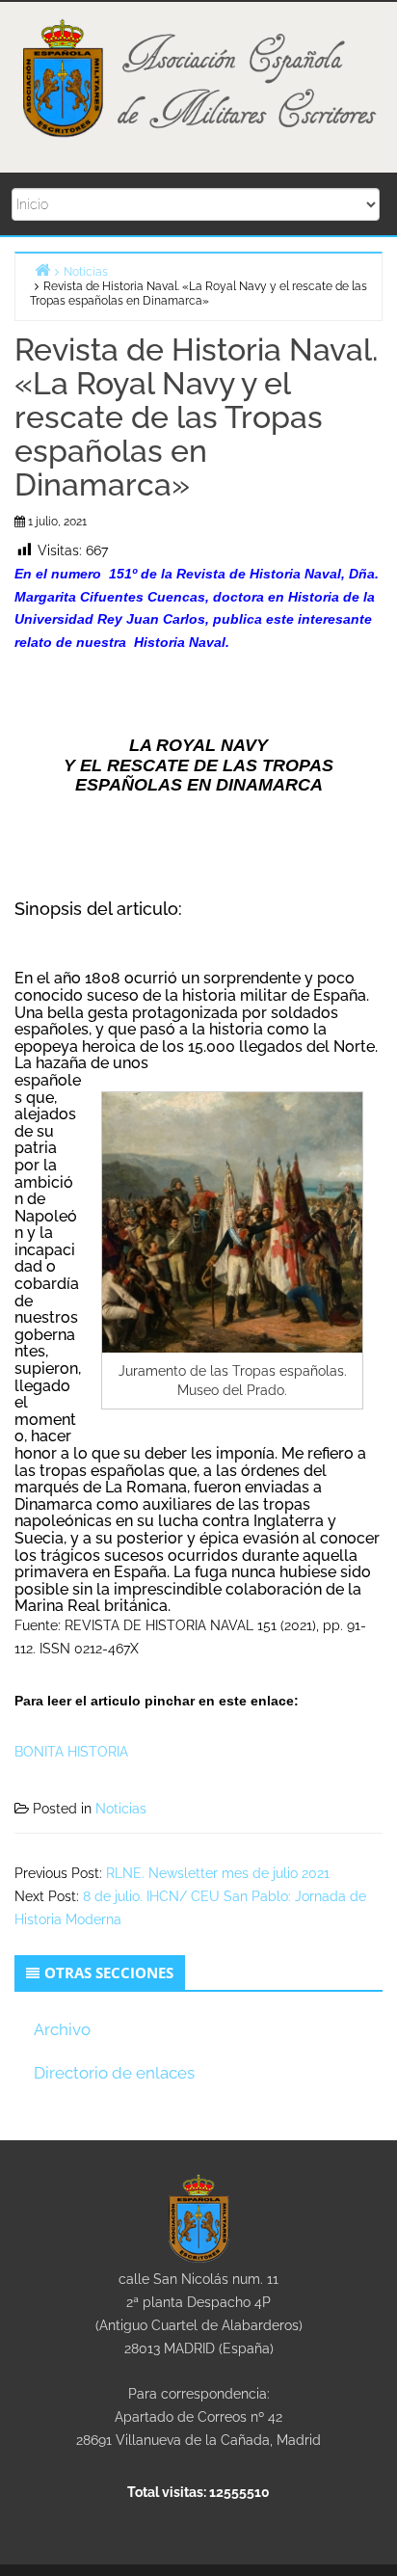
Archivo (62, 2029)
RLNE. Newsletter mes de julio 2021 (218, 1873)
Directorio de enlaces (114, 2073)
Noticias (121, 1809)
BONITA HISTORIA (71, 1752)
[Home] (42, 269)
